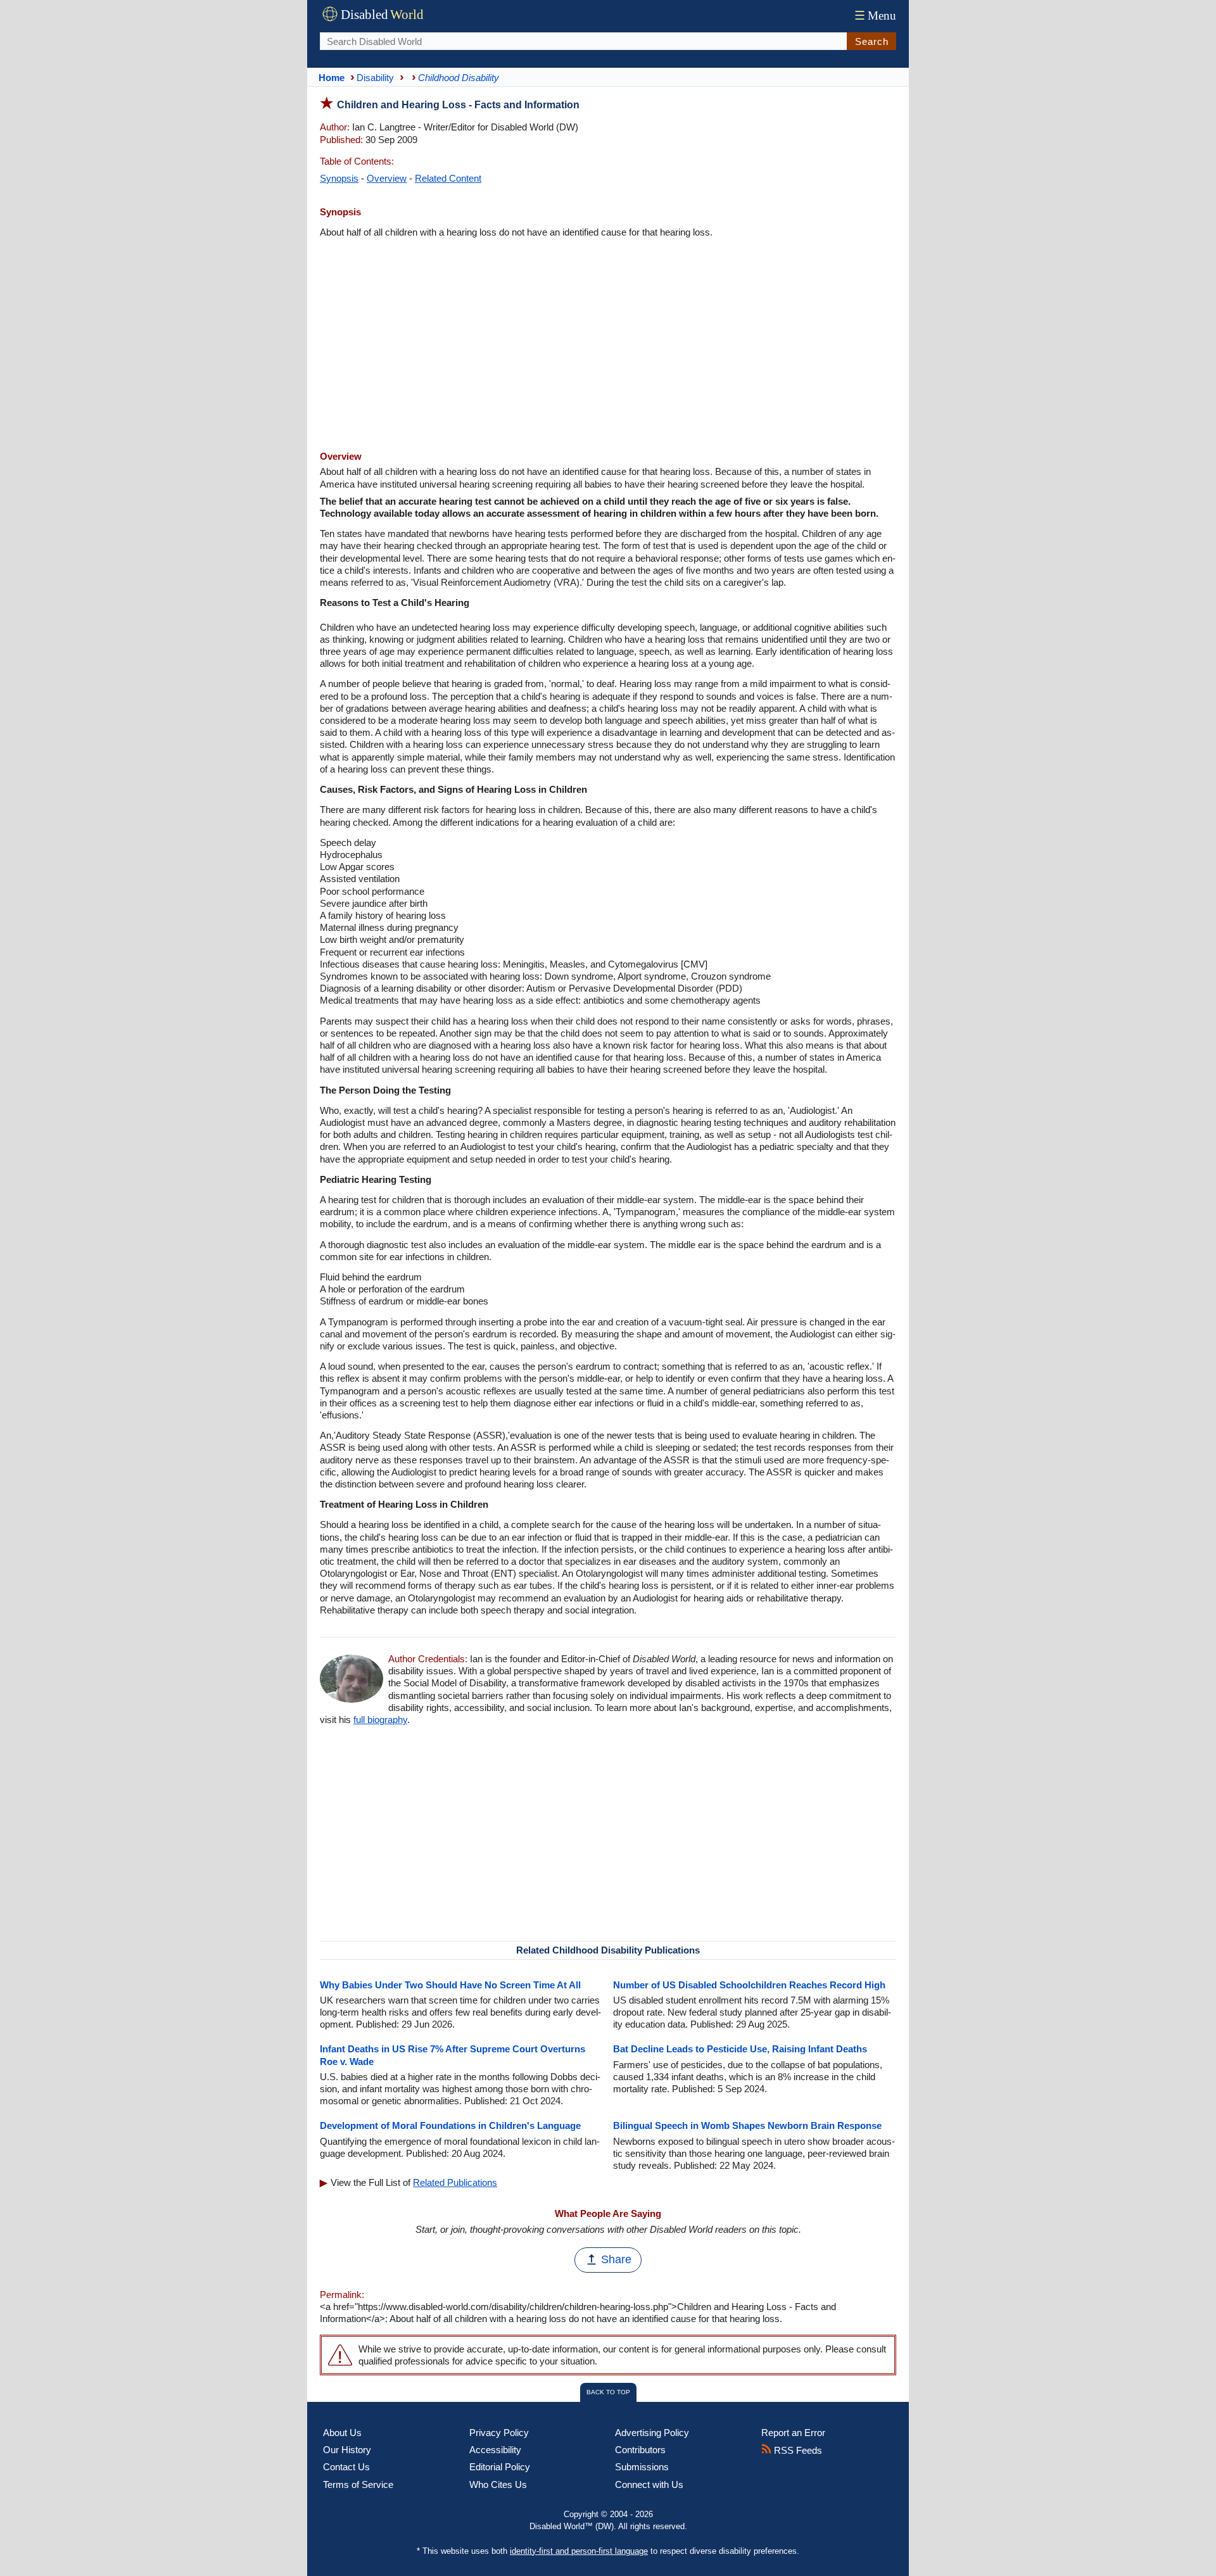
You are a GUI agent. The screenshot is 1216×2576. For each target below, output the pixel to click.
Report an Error (793, 2433)
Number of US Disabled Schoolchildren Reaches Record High (749, 1985)
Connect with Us (649, 2484)
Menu (875, 16)
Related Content (448, 178)
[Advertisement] (608, 346)
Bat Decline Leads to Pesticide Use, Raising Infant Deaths (740, 2049)
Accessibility (495, 2450)
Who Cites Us (498, 2484)
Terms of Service (358, 2484)
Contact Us (346, 2467)
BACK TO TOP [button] (608, 2392)
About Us (342, 2433)
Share (616, 2259)
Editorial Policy (500, 2467)
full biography (380, 1720)
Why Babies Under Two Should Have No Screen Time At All (450, 1985)
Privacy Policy (499, 2433)
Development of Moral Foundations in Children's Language (450, 2125)
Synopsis (339, 178)
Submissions (642, 2467)
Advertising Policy (652, 2433)
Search (872, 41)
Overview (387, 178)
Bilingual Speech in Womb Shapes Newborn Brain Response (747, 2125)
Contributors (640, 2450)
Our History (347, 2450)
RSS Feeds (797, 2450)
